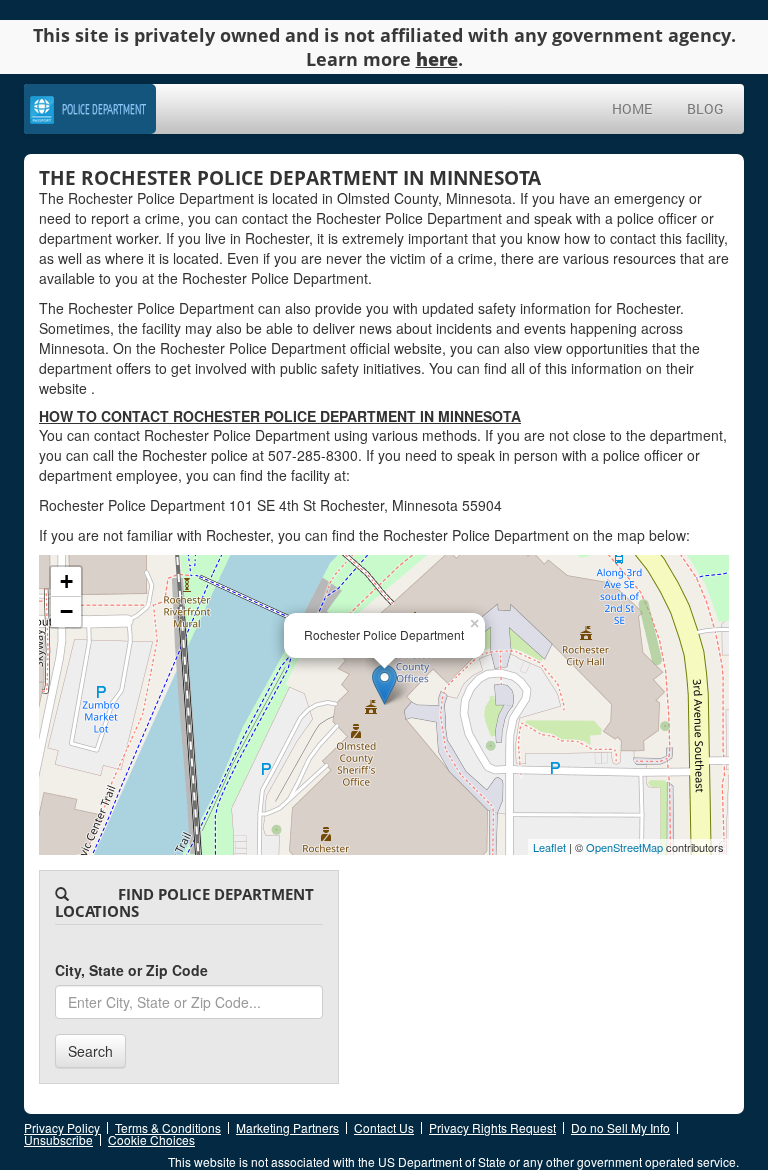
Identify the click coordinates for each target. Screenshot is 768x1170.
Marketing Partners (287, 1127)
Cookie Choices (151, 1139)
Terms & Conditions (168, 1127)
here (437, 59)
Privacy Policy (62, 1127)
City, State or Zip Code (131, 970)
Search (90, 1051)
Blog (705, 108)
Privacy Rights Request (492, 1127)
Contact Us (384, 1127)
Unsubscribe (58, 1139)
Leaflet (549, 847)
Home (632, 108)
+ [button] (66, 581)
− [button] (66, 611)
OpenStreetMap (624, 847)
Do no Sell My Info (620, 1127)
